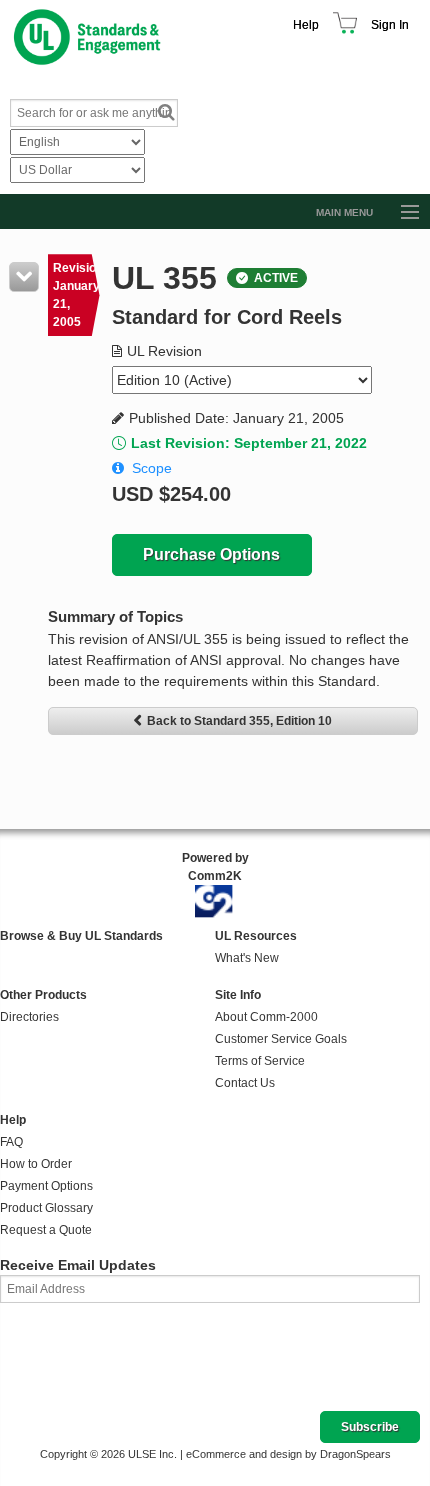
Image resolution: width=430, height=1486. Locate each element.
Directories (29, 1017)
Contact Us (245, 1083)
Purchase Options (211, 554)
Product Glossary (46, 1208)
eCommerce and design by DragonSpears (288, 1454)
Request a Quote (46, 1230)
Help (306, 25)
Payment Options (46, 1186)
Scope (152, 468)
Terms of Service (260, 1061)
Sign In (390, 25)
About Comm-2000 (266, 1017)
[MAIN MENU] (401, 213)
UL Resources (256, 936)
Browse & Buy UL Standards (81, 936)
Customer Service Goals (281, 1039)
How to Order (36, 1164)
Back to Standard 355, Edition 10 (239, 721)
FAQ (11, 1142)
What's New (247, 958)
